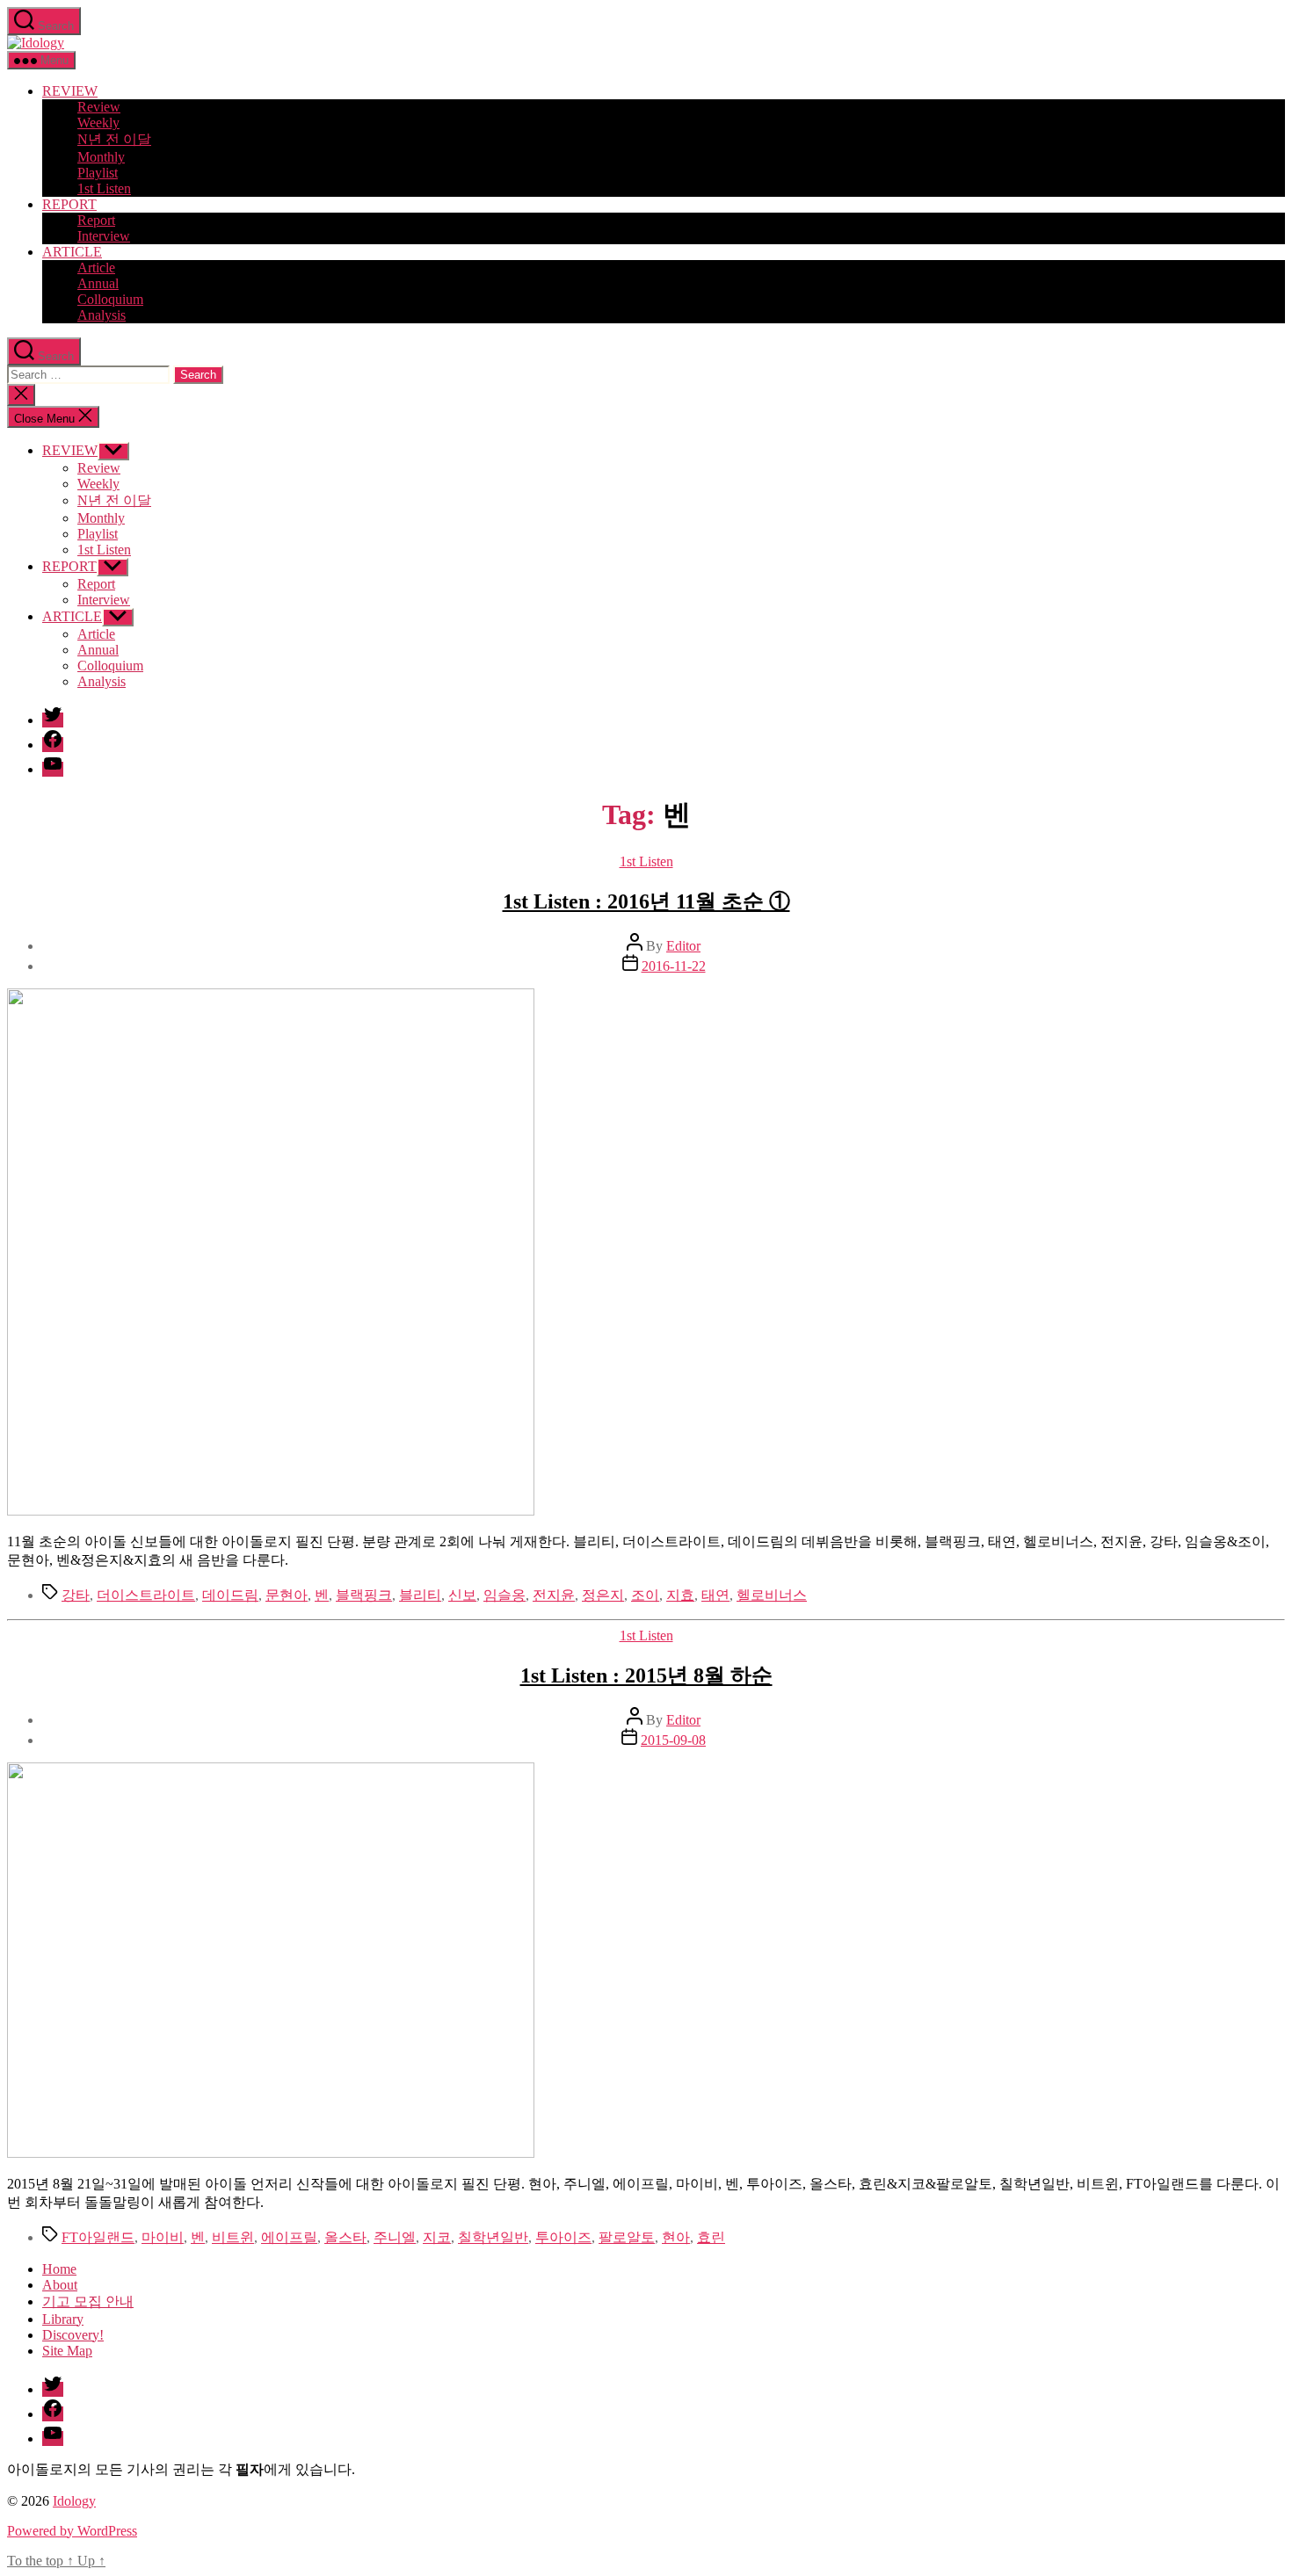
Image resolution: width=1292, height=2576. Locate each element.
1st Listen (104, 188)
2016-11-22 (674, 966)
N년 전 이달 (114, 139)
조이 (645, 1595)
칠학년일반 (493, 2237)
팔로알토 (627, 2237)
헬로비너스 (772, 1595)
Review (99, 107)
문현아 (287, 1595)
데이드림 (230, 1595)
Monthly (101, 157)
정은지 (603, 1595)
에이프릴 (289, 2237)
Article (96, 268)
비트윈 (233, 2237)
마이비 (163, 2237)
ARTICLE (72, 252)
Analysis (102, 315)
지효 (680, 1595)
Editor (683, 946)
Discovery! (73, 2335)
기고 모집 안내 (88, 2301)
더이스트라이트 (146, 1595)
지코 (437, 2237)
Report (96, 220)
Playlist (98, 173)
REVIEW (70, 91)
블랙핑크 (364, 1595)
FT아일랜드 (98, 2237)
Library (63, 2319)
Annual (98, 283)
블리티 (420, 1595)
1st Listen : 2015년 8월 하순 (646, 1675)
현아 (676, 2237)
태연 (715, 1595)
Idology (74, 2501)
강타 (76, 1595)
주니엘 (395, 2237)
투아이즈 (563, 2237)
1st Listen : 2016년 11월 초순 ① (646, 901)
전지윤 (554, 1595)
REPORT (69, 204)
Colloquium (110, 299)
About (60, 2285)
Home (59, 2269)
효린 (711, 2237)
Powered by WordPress (72, 2531)
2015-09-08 (673, 1740)
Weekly (98, 123)
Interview (104, 236)
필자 (250, 2469)
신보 (462, 1595)
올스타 (345, 2237)
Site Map (67, 2351)
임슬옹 (504, 1595)
